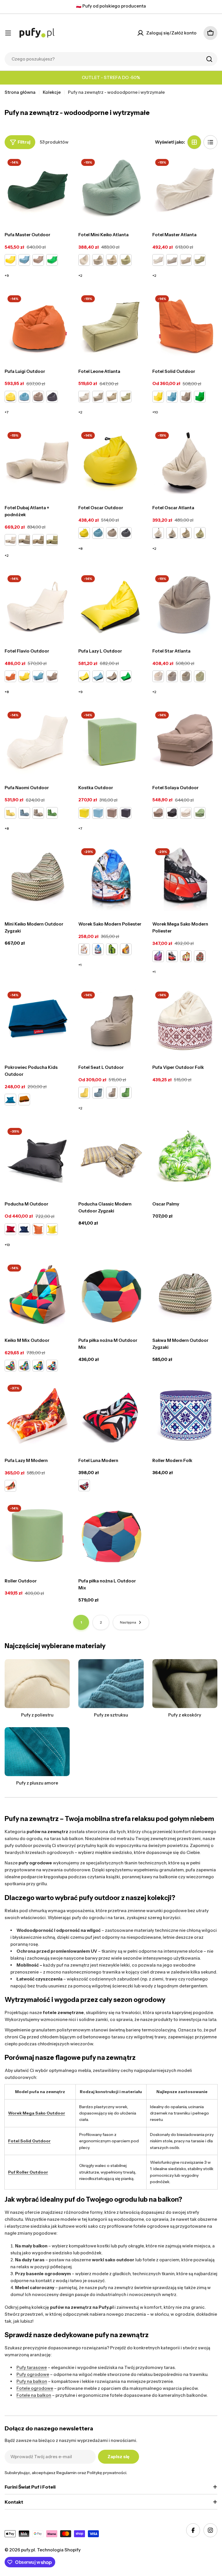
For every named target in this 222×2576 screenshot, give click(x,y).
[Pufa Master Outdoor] (37, 189)
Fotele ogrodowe (35, 2388)
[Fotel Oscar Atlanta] (185, 462)
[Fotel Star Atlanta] (185, 605)
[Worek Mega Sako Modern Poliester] (185, 878)
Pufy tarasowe (32, 2367)
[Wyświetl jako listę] (210, 142)
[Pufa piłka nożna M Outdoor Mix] (111, 1294)
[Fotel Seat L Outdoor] (111, 1021)
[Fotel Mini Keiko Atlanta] (111, 189)
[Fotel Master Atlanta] (185, 189)
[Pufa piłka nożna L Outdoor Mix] (111, 1535)
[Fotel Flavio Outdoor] (37, 605)
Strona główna (20, 92)
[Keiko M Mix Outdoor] (37, 1294)
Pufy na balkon (32, 2381)
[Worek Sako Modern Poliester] (111, 878)
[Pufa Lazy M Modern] (37, 1414)
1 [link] (81, 1622)
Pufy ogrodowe (33, 2374)
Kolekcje (52, 92)
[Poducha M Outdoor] (37, 1158)
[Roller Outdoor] (37, 1535)
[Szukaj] (209, 59)
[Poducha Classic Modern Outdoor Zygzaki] (111, 1158)
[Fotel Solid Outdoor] (185, 325)
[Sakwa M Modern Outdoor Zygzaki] (185, 1294)
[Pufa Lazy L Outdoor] (111, 605)
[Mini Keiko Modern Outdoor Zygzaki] (37, 878)
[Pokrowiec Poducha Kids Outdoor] (37, 1021)
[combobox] (111, 59)
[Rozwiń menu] (8, 33)
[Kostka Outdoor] (111, 741)
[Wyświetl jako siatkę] (194, 142)
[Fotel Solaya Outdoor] (185, 741)
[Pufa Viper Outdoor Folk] (185, 1021)
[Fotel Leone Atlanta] (111, 325)
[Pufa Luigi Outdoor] (37, 325)
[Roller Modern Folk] (185, 1414)
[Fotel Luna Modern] (111, 1414)
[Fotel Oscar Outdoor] (111, 462)
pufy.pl (28, 2550)
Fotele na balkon (34, 2395)
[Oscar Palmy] (185, 1158)
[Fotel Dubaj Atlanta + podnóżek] (37, 462)
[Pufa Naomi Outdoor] (37, 741)
